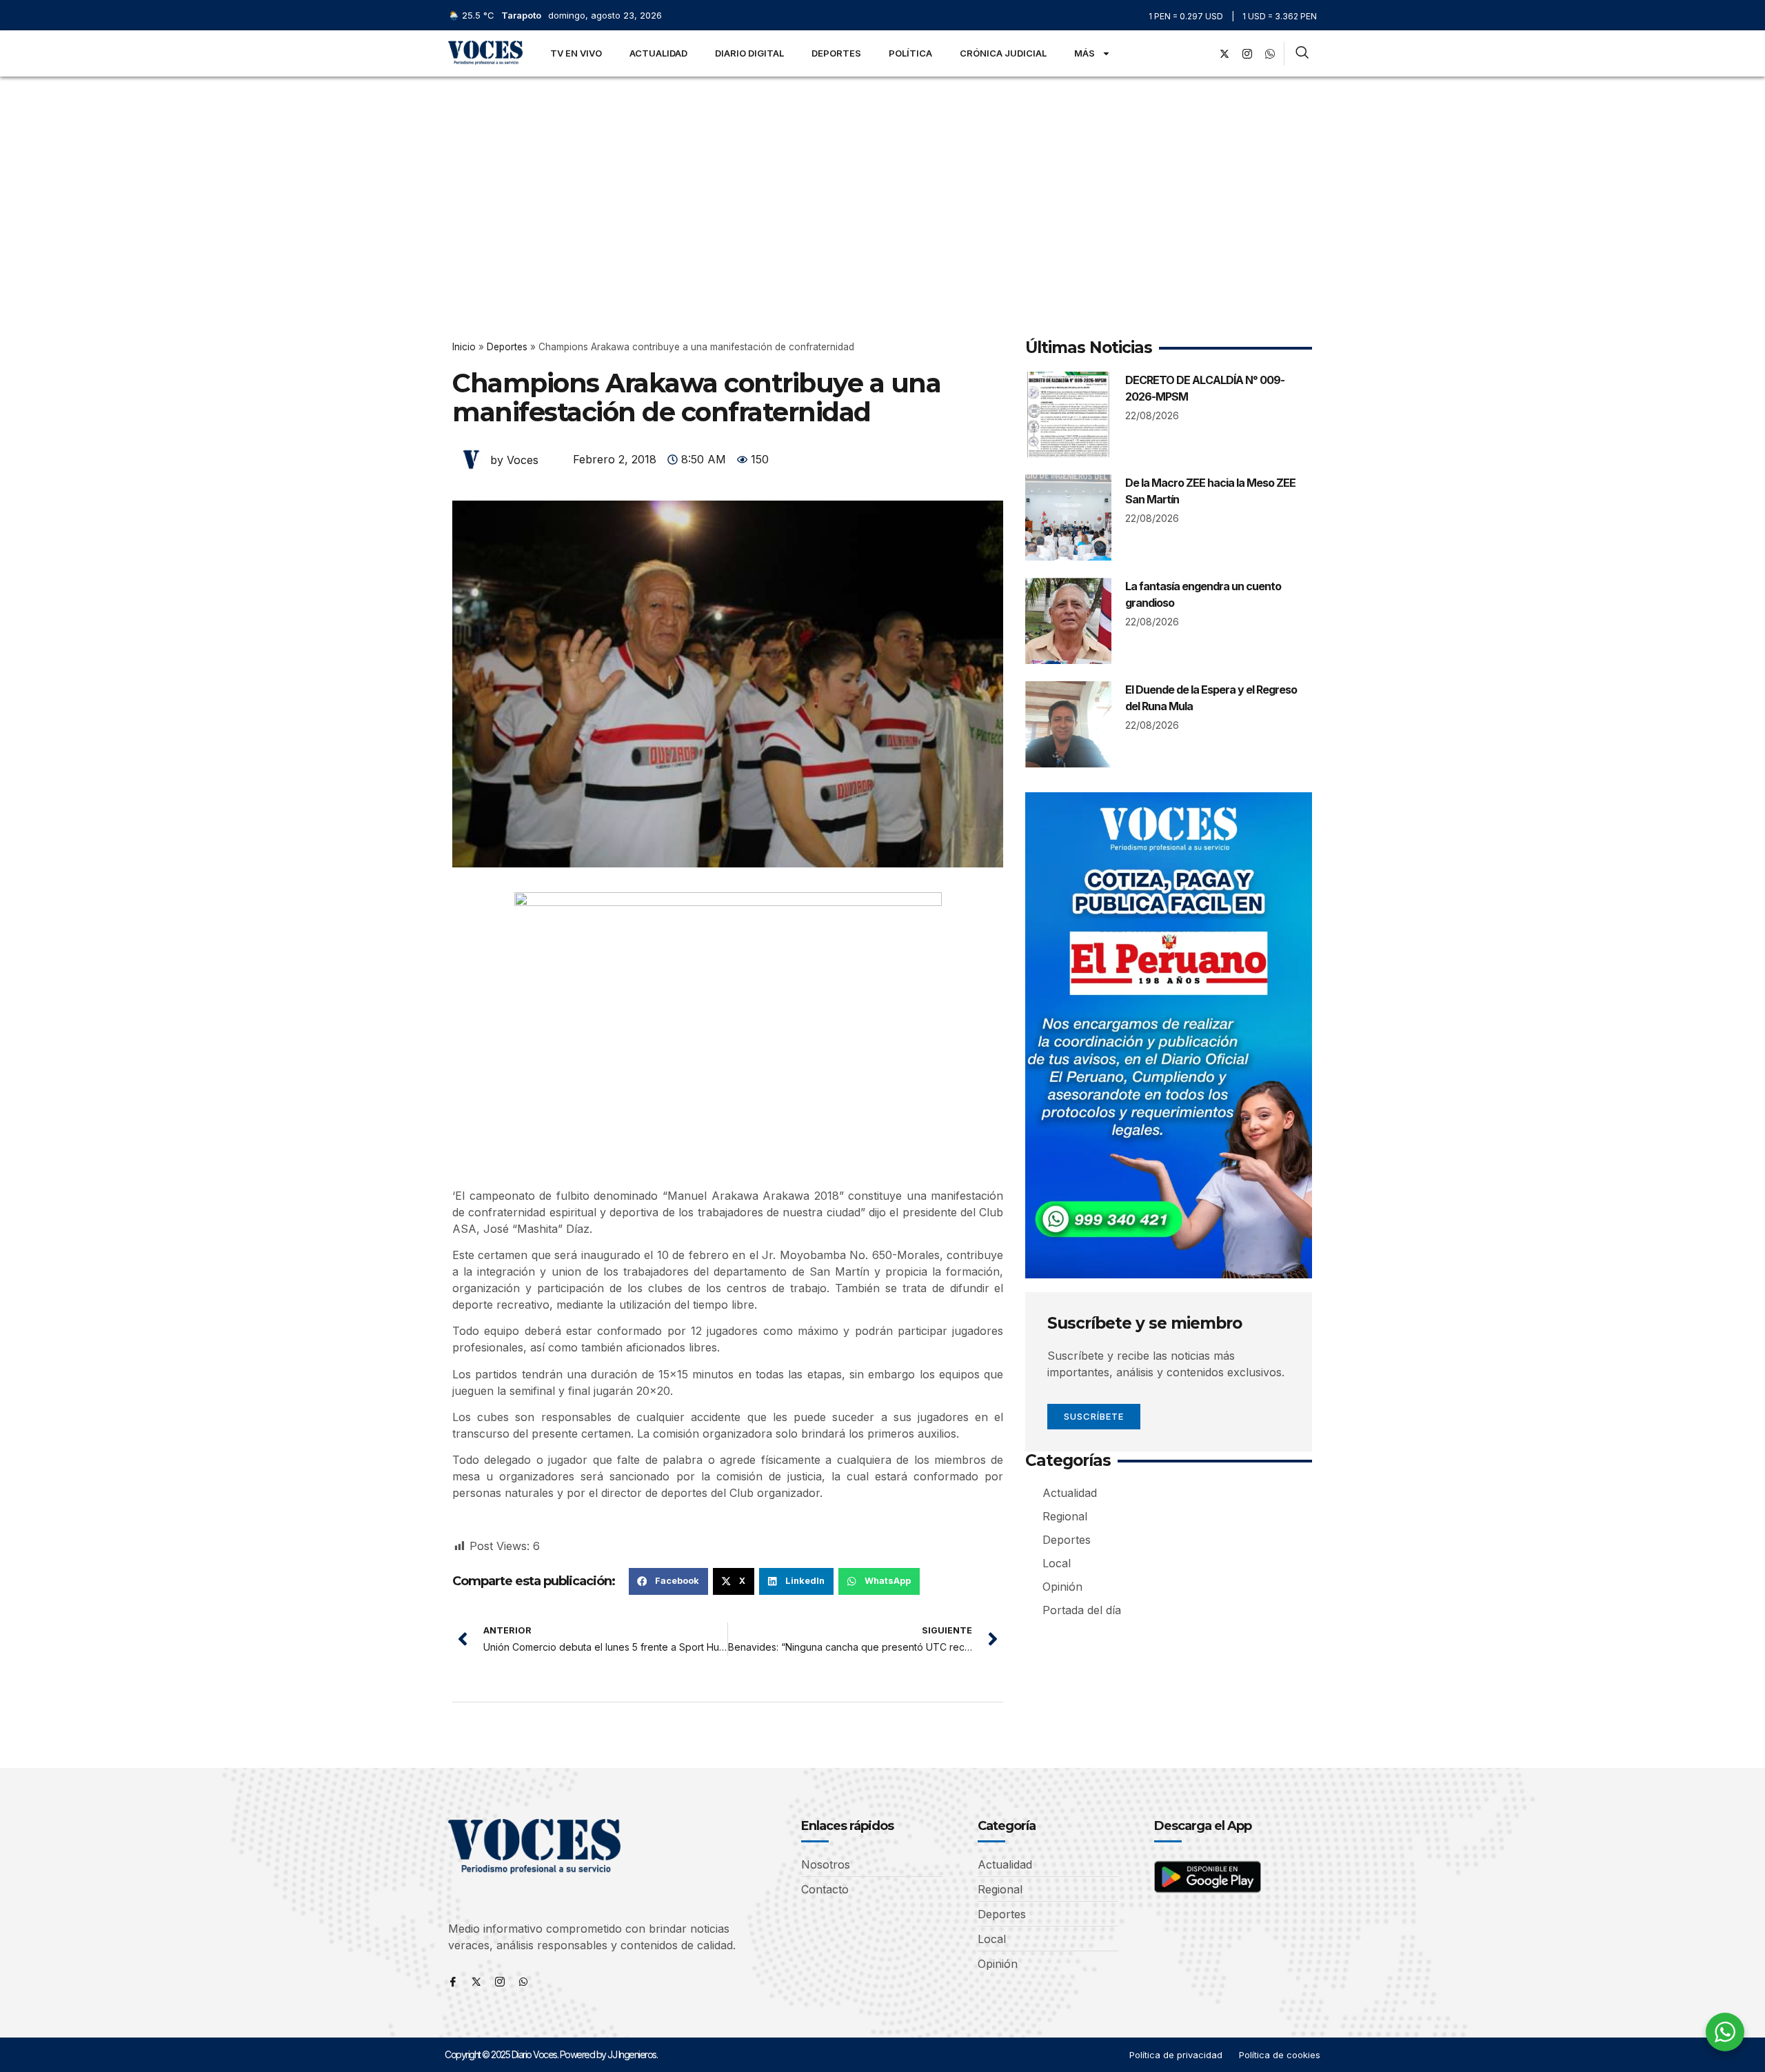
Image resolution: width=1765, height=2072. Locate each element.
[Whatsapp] (523, 1982)
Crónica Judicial (1003, 53)
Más (1085, 53)
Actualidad (658, 53)
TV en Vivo (576, 53)
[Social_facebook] (1202, 54)
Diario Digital (749, 53)
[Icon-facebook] (453, 1982)
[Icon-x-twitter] (476, 1982)
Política (910, 53)
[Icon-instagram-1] (1247, 54)
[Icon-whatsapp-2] (1270, 54)
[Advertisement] (882, 180)
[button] (668, 1581)
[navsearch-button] (1302, 54)
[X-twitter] (1224, 54)
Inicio (464, 347)
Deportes (836, 53)
